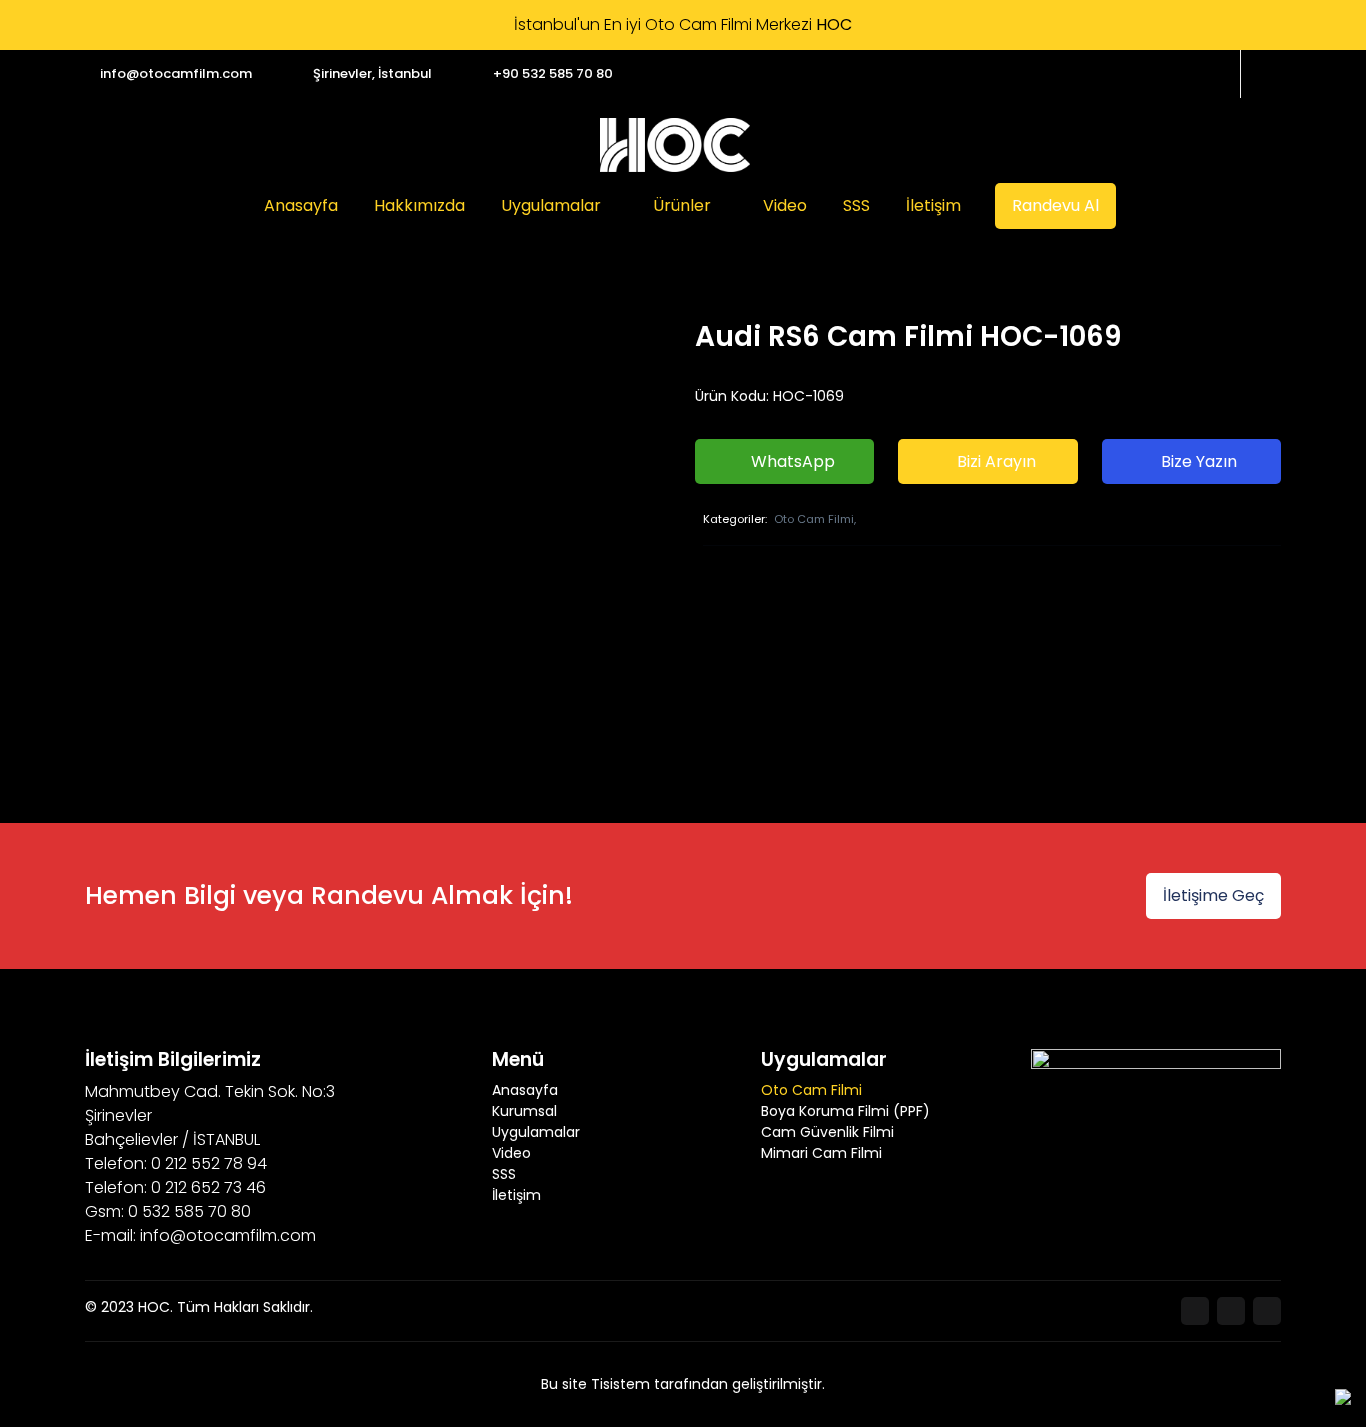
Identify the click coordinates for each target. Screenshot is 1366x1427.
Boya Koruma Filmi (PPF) (845, 1111)
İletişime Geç (1213, 895)
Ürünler (682, 205)
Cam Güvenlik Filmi (827, 1132)
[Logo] (675, 145)
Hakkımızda (419, 205)
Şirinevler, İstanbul (372, 73)
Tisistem (620, 1384)
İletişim (933, 205)
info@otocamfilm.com (176, 73)
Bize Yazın (1197, 461)
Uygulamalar (551, 205)
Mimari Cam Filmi (821, 1153)
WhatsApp (791, 461)
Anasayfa (301, 205)
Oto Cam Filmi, (815, 519)
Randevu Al (1055, 205)
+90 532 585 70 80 (553, 73)
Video (785, 205)
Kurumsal (524, 1111)
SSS (856, 205)
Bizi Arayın (994, 461)
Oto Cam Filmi (811, 1090)
